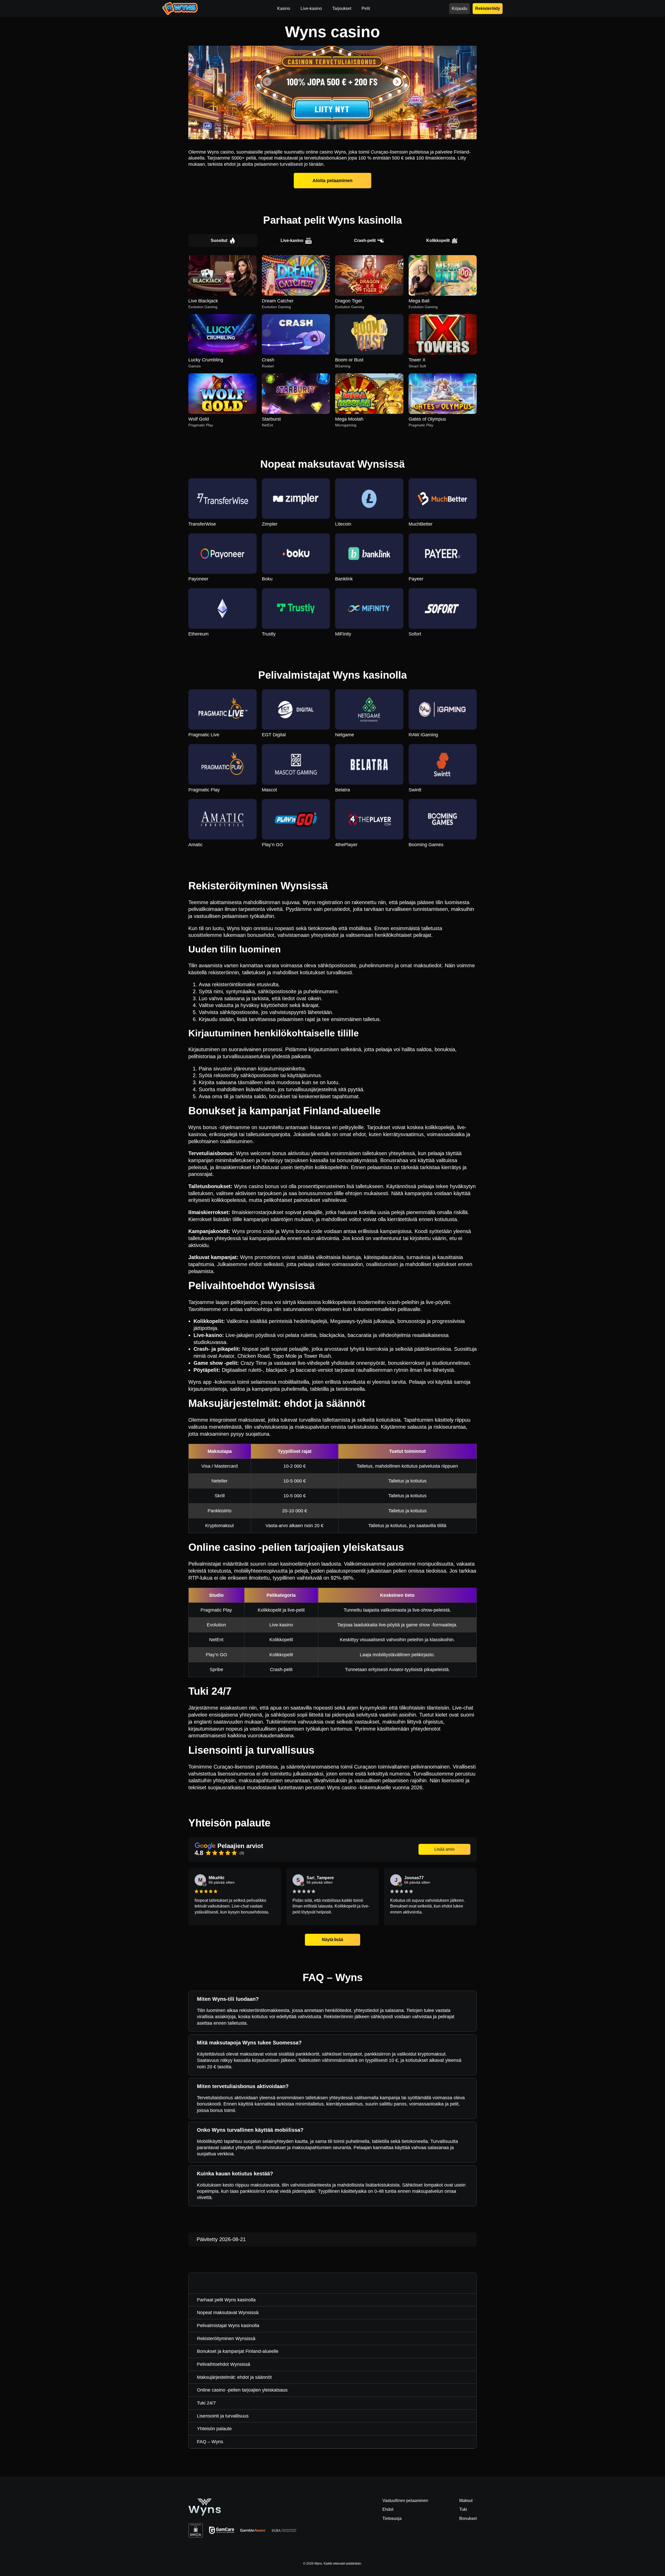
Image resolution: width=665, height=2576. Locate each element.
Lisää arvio (444, 1849)
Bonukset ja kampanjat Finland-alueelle (238, 2351)
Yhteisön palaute (214, 2429)
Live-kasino (292, 240)
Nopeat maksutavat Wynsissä (228, 2313)
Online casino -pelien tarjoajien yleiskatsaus (242, 2390)
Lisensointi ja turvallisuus (223, 2416)
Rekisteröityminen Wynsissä (226, 2339)
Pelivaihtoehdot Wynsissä (224, 2364)
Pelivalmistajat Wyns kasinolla (228, 2326)
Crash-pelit (365, 240)
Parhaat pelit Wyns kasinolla (226, 2300)
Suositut (219, 240)
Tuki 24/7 (206, 2403)
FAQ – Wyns (210, 2442)
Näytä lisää (332, 1940)
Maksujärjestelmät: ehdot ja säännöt (234, 2377)
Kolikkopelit (438, 240)
